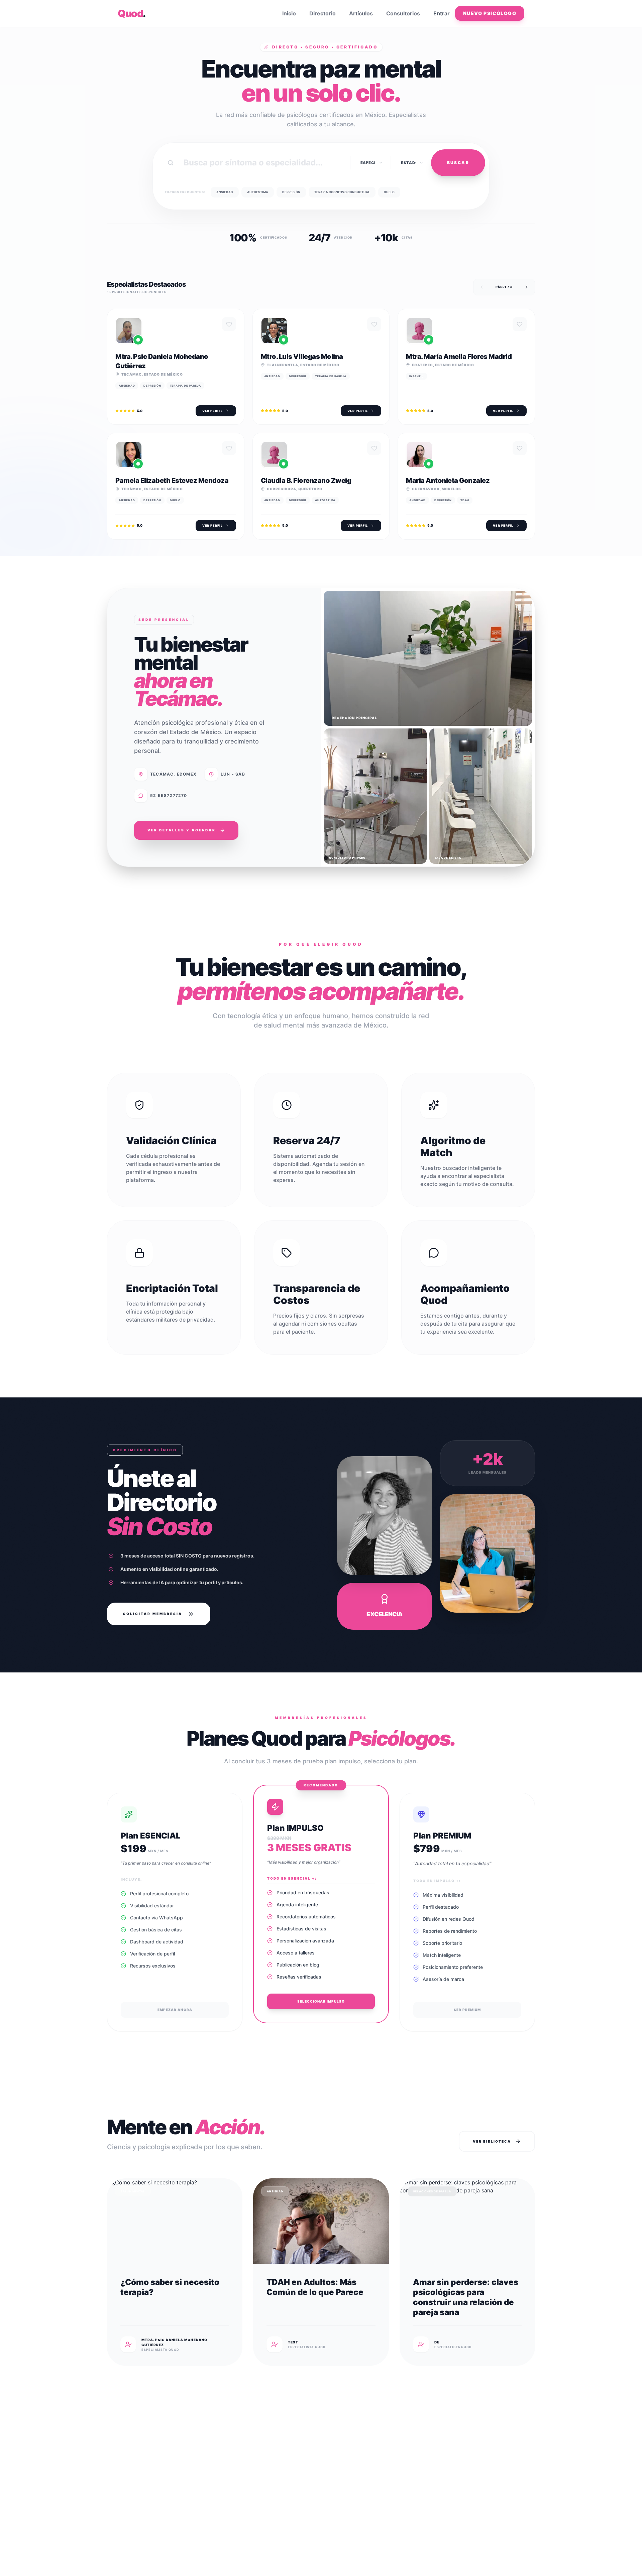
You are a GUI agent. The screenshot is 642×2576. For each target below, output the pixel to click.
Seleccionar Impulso (321, 2001)
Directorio (323, 13)
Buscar (458, 163)
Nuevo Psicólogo (490, 13)
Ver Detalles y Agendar (182, 830)
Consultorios (403, 13)
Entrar (442, 13)
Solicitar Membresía (153, 1614)
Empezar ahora (175, 2010)
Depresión (291, 192)
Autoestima (258, 192)
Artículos (361, 13)
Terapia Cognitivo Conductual (342, 192)
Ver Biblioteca (492, 2141)
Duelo (389, 192)
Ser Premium (467, 2010)
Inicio (289, 13)
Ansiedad (225, 192)
